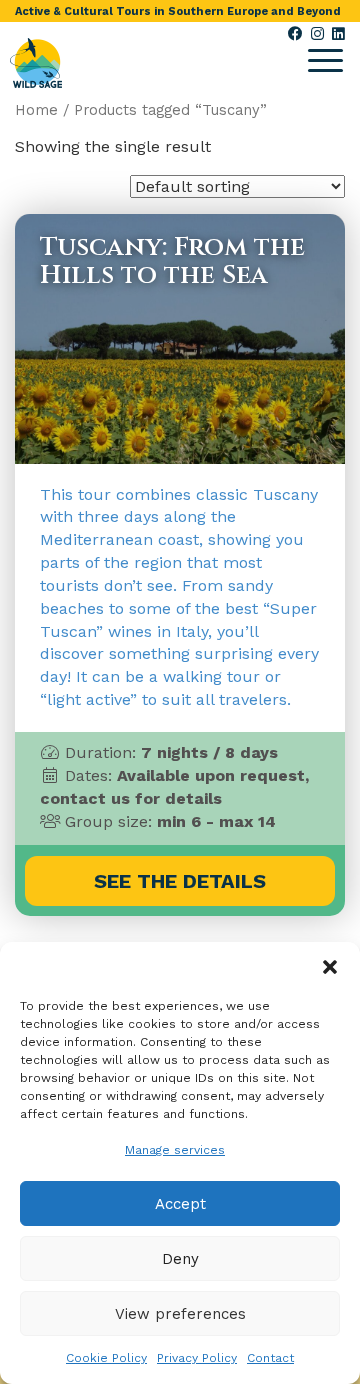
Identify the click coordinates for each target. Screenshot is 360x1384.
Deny (180, 1259)
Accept (180, 1204)
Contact (270, 1358)
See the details (180, 881)
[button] (330, 967)
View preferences (180, 1314)
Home (36, 110)
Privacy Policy (197, 1358)
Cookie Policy (106, 1358)
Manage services (175, 1150)
